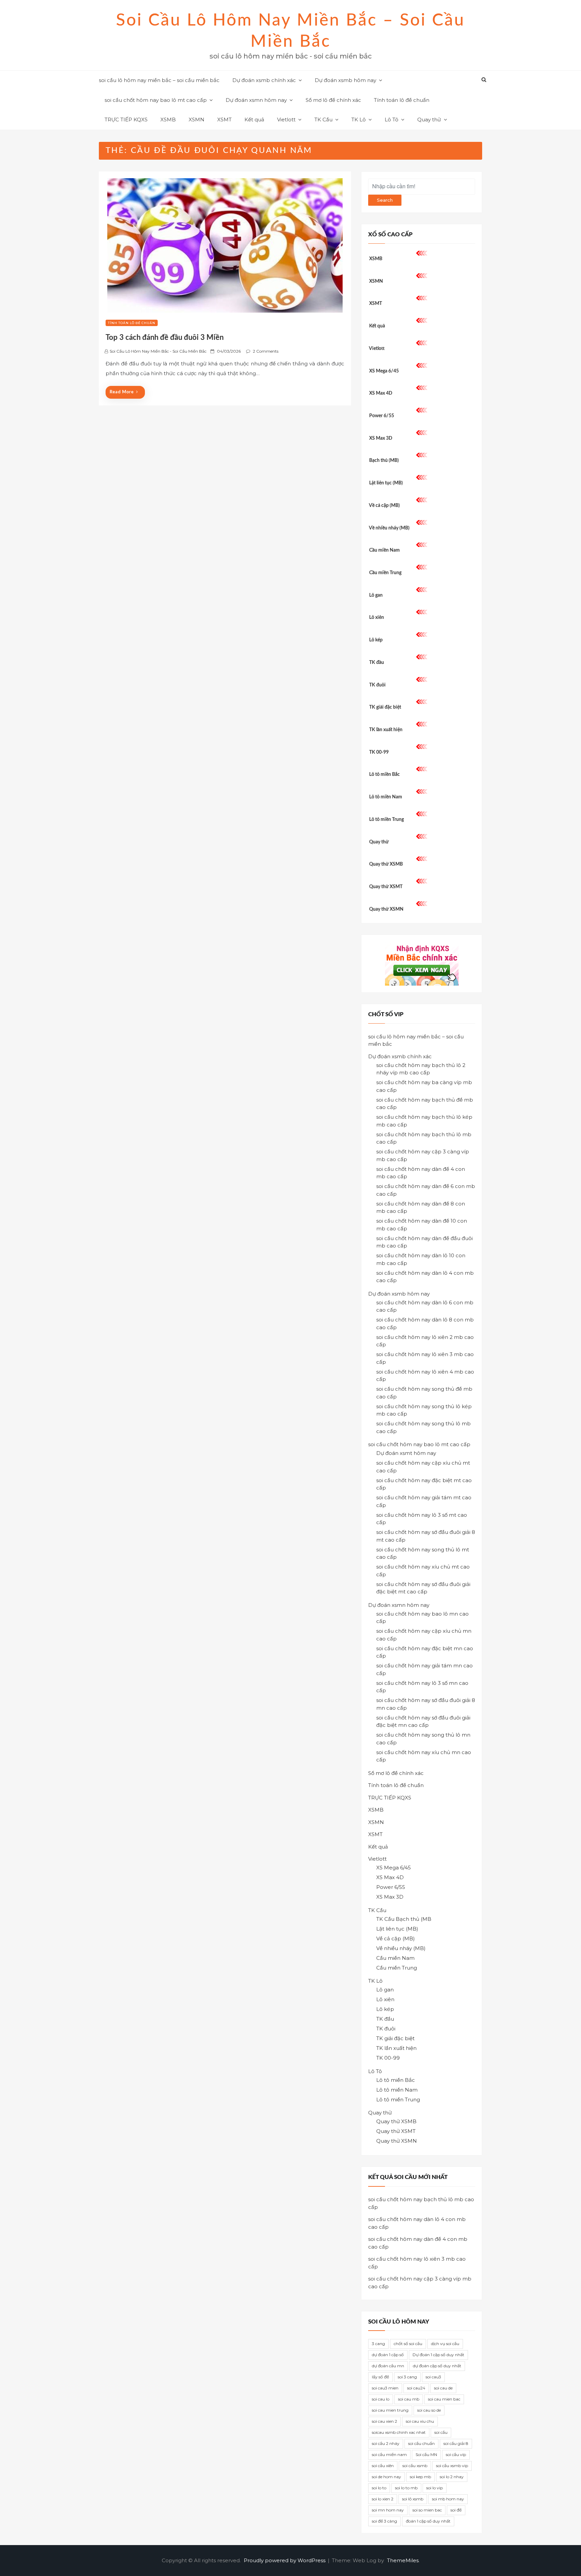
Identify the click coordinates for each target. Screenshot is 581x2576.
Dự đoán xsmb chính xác (264, 80)
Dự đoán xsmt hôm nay (406, 1453)
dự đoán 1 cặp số (388, 2355)
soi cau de (443, 2388)
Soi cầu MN (426, 2454)
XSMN (197, 120)
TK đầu (377, 663)
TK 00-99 (379, 752)
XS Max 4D (381, 393)
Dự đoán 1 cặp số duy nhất (438, 2355)
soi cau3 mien (385, 2388)
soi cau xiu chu (420, 2421)
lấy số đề (380, 2377)
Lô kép (376, 640)
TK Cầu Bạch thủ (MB (404, 1919)
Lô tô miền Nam (386, 797)
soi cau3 (433, 2377)
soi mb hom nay (448, 2499)
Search (385, 200)
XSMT (224, 120)
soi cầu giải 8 (456, 2443)
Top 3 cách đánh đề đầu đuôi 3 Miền (165, 338)
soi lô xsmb (413, 2499)
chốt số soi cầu (408, 2344)
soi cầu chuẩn (421, 2443)
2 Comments (266, 351)
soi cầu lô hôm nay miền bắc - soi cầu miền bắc (158, 351)
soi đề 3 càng (384, 2521)
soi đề (456, 2510)
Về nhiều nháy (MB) (389, 528)
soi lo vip (435, 2488)
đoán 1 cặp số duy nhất (428, 2521)
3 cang (378, 2344)
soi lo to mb (406, 2488)
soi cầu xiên (383, 2466)
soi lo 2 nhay (452, 2477)
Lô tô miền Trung (386, 820)
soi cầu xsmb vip (452, 2466)
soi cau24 (416, 2388)
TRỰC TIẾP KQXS (126, 120)
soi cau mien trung (390, 2410)
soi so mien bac (427, 2510)
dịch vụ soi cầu (445, 2344)
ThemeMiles (403, 2560)
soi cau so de (429, 2410)
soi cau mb (409, 2399)
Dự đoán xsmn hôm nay (256, 100)
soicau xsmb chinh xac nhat (399, 2432)
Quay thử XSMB (386, 864)
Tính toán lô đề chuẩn (402, 100)
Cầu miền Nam (384, 550)
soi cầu (441, 2432)
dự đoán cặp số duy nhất (437, 2366)
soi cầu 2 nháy (386, 2443)
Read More (122, 392)
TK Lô (359, 120)
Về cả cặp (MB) (384, 506)
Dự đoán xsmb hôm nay (345, 80)
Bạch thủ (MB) (384, 461)
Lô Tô (392, 120)
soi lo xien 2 (383, 2499)
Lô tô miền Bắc (384, 775)
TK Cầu (323, 120)
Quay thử (429, 120)
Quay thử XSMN (386, 909)
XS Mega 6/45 (384, 371)
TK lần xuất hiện (386, 730)
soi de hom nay (386, 2477)
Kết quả (254, 120)
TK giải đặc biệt (385, 707)
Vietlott (286, 120)
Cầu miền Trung (385, 573)
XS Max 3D (381, 438)
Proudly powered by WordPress (285, 2560)
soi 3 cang (407, 2377)
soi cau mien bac (444, 2399)
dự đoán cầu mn (388, 2366)
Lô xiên (377, 618)
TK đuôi (377, 685)
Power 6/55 (382, 416)
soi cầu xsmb (415, 2466)
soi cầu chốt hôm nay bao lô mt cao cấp (156, 100)
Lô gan (376, 595)
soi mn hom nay (388, 2510)
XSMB (168, 120)
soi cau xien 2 (384, 2421)
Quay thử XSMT (386, 887)
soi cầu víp (456, 2454)
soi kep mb (420, 2477)
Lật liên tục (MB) (386, 483)
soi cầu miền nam (389, 2454)
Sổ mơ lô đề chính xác (333, 100)
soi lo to (379, 2488)
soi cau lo (381, 2399)
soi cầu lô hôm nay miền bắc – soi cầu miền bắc (159, 80)
